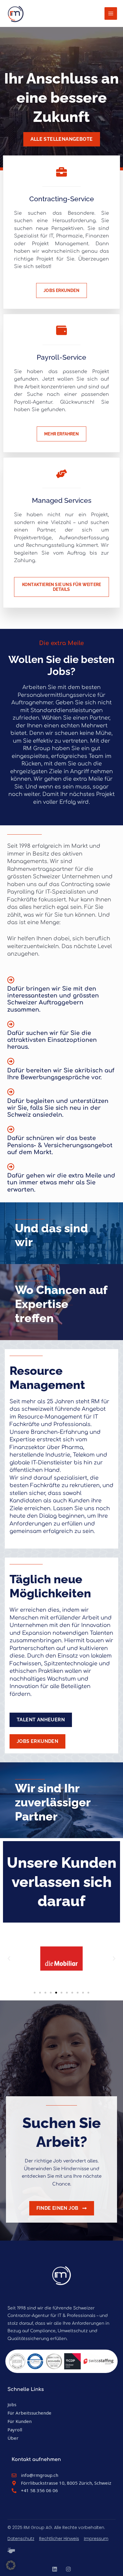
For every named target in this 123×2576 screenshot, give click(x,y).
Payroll (15, 2430)
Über (13, 2438)
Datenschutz (21, 2539)
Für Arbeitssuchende (29, 2413)
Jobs (12, 2404)
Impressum (96, 2539)
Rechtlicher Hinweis (59, 2539)
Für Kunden (20, 2421)
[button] (9, 1959)
